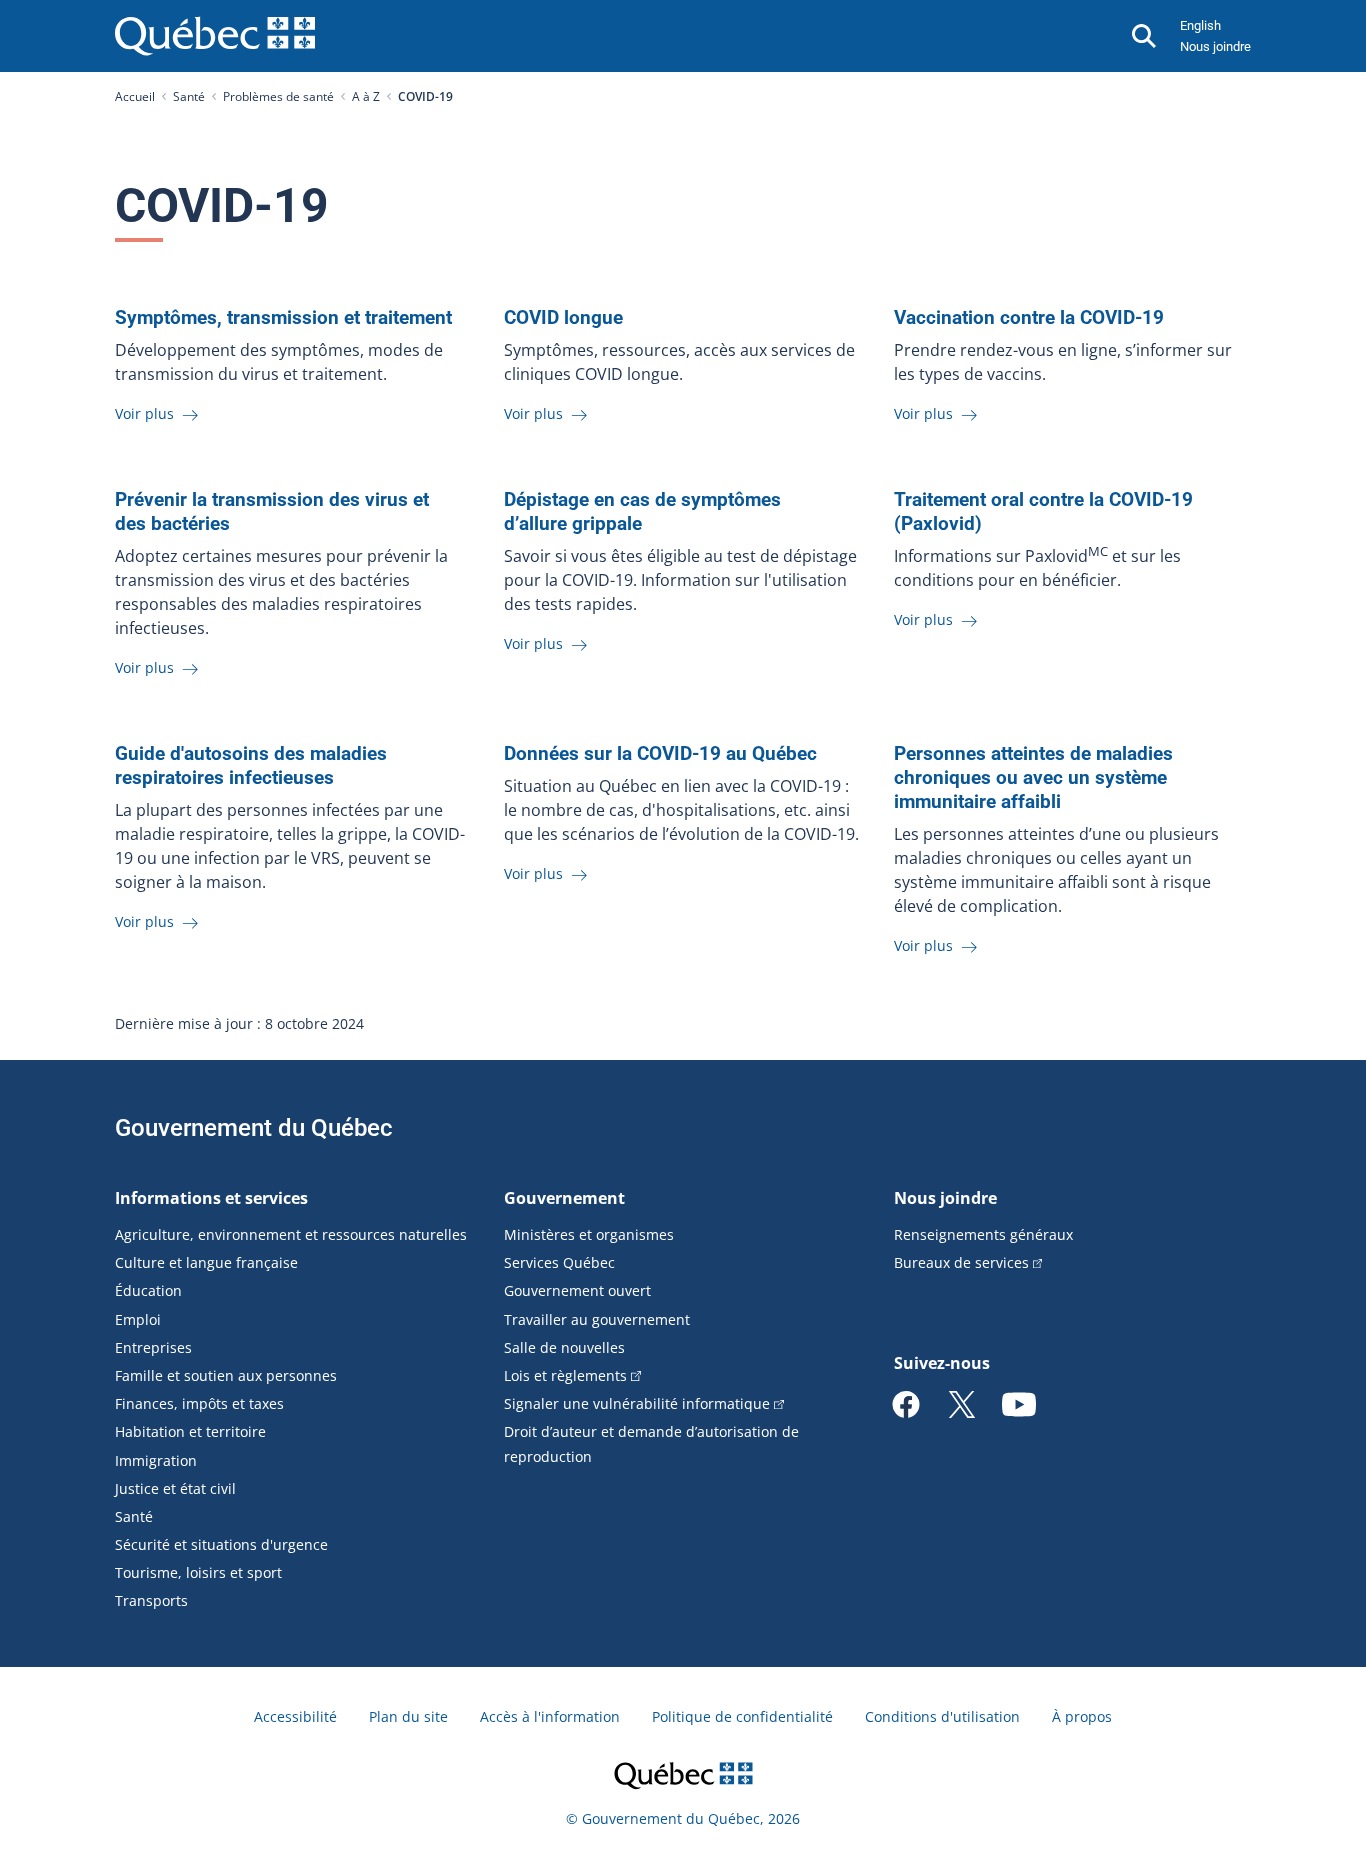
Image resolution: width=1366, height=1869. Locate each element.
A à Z (366, 96)
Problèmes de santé (278, 96)
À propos (1082, 1716)
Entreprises (153, 1347)
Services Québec (559, 1262)
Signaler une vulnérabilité (637, 1403)
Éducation (148, 1290)
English (1200, 25)
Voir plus (146, 413)
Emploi (138, 1319)
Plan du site (408, 1716)
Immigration (156, 1460)
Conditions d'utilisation (942, 1716)
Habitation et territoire (190, 1431)
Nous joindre (1215, 46)
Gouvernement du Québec (254, 1128)
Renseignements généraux (983, 1234)
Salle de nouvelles (564, 1347)
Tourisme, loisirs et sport (198, 1572)
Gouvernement (564, 1198)
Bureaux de (961, 1262)
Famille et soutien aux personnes (226, 1375)
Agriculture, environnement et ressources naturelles (291, 1234)
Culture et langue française (206, 1262)
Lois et (565, 1375)
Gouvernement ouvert (577, 1290)
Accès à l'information (550, 1716)
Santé (189, 96)
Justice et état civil (175, 1488)
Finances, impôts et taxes (199, 1403)
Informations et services (211, 1198)
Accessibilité (295, 1716)
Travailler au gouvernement (597, 1319)
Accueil (135, 96)
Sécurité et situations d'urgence (221, 1544)
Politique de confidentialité (742, 1716)
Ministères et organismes (589, 1234)
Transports (151, 1600)
